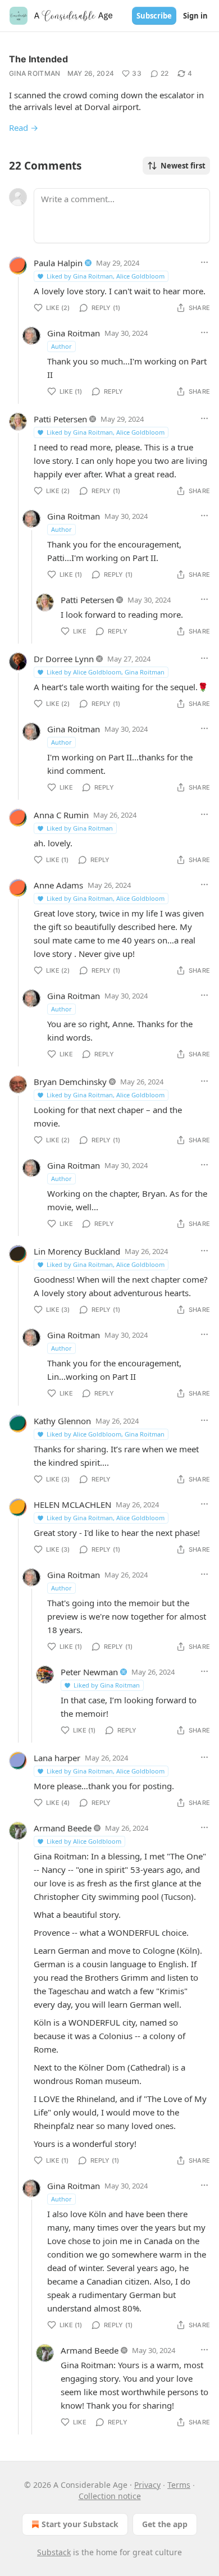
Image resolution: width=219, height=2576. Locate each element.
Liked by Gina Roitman (80, 828)
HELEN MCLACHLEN (72, 1504)
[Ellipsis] (204, 262)
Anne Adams (58, 885)
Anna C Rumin (61, 815)
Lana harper (57, 1758)
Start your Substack (80, 2524)
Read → (24, 127)
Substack (54, 2552)
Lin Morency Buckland (77, 1251)
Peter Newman (89, 1672)
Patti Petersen (60, 419)
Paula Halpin (58, 263)
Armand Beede (63, 1828)
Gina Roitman (35, 73)
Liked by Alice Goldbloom (84, 1841)
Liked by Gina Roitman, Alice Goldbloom (106, 276)
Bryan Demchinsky (70, 1082)
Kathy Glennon (62, 1421)
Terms (179, 2485)
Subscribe (154, 16)
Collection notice (110, 2496)
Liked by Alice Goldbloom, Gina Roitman (106, 672)
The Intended (38, 59)
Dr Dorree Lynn (64, 659)
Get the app (165, 2524)
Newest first (183, 166)
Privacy (147, 2485)
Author (61, 346)
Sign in (195, 16)
